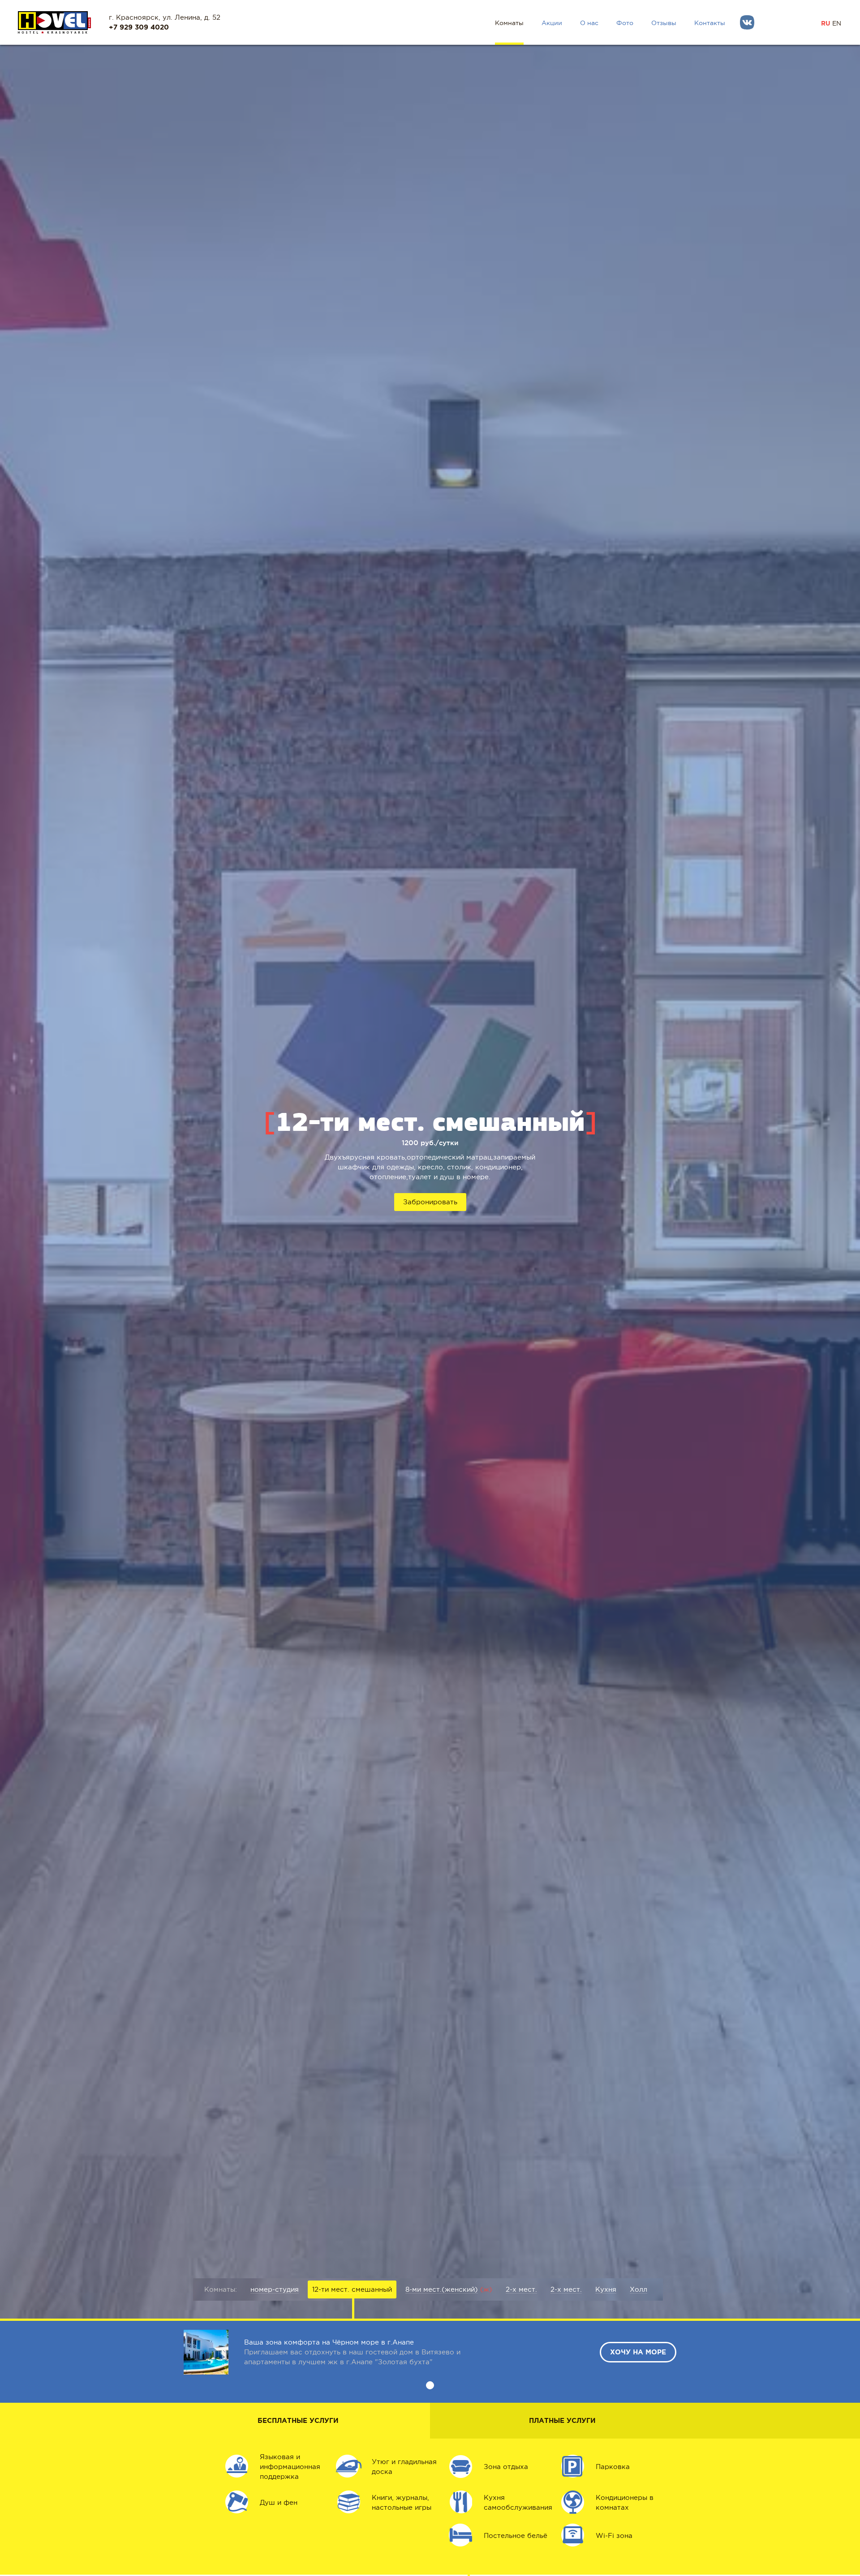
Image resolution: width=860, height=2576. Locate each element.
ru (826, 23)
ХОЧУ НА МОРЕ (638, 2352)
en (837, 23)
